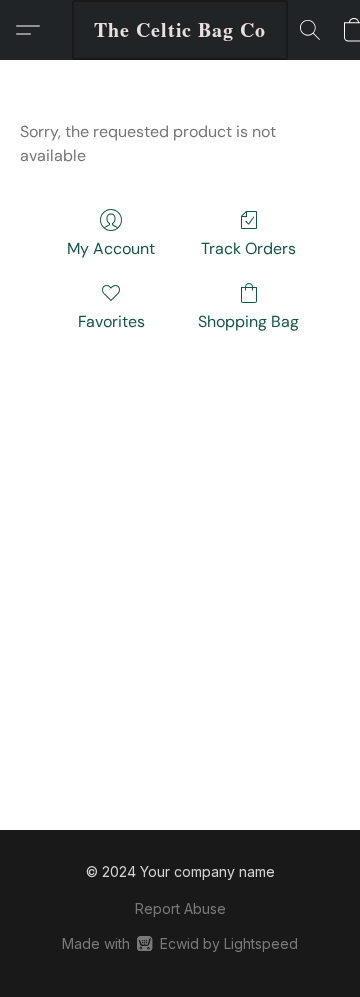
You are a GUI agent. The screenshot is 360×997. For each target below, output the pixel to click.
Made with (179, 943)
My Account (111, 248)
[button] (180, 30)
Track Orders (248, 248)
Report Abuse (180, 908)
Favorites (111, 321)
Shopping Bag (248, 321)
